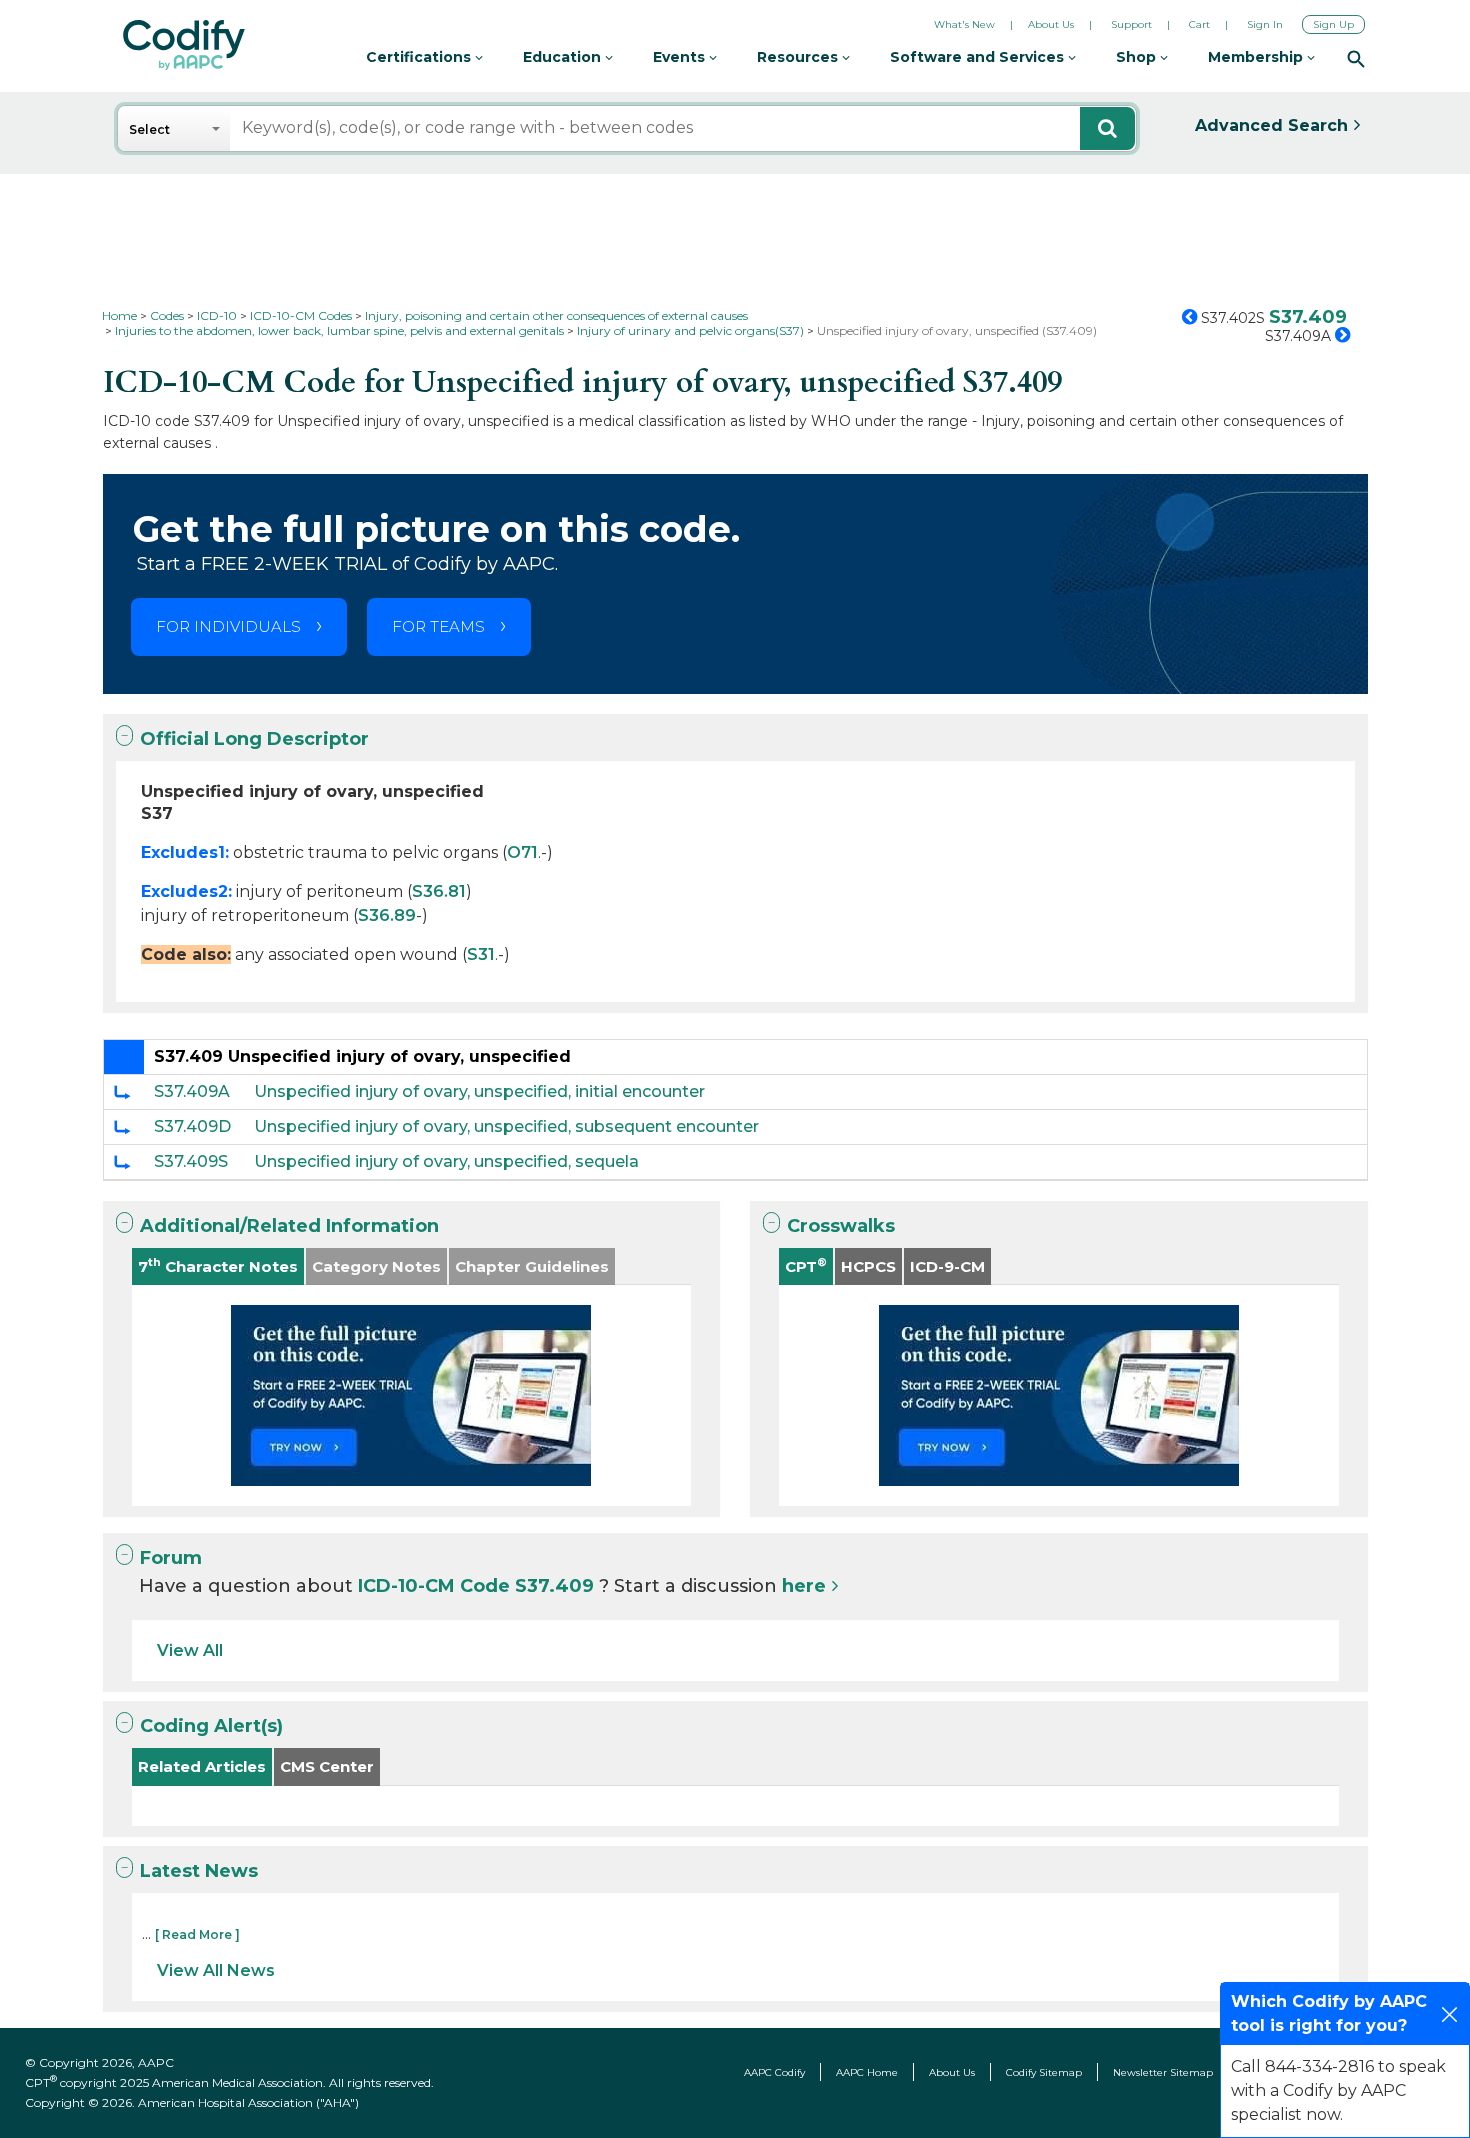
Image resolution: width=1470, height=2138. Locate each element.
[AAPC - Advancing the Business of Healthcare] (184, 45)
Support (1131, 24)
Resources (799, 57)
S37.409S (191, 1161)
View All (190, 1650)
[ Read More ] (197, 1934)
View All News (216, 1970)
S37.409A (192, 1091)
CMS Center (327, 1766)
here (804, 1586)
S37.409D (192, 1126)
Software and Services (979, 57)
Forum (171, 1558)
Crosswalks (841, 1226)
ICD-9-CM (947, 1266)
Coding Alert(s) (211, 1726)
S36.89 (387, 915)
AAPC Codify (774, 2072)
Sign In (1265, 24)
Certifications (420, 57)
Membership (1257, 57)
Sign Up (1333, 24)
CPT (806, 1265)
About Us (1051, 24)
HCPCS (868, 1266)
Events (681, 57)
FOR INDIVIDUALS (228, 626)
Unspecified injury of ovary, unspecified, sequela (446, 1161)
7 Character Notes (218, 1265)
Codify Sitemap (1044, 2072)
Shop (1138, 57)
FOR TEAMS (438, 626)
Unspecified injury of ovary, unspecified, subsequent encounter (506, 1126)
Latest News (199, 1871)
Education (564, 57)
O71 (522, 852)
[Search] (1356, 58)
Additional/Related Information (289, 1226)
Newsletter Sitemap (1163, 2072)
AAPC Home (867, 2072)
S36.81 (439, 891)
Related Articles (202, 1766)
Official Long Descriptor (254, 739)
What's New (964, 24)
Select (149, 129)
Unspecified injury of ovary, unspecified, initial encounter (479, 1091)
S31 (481, 954)
